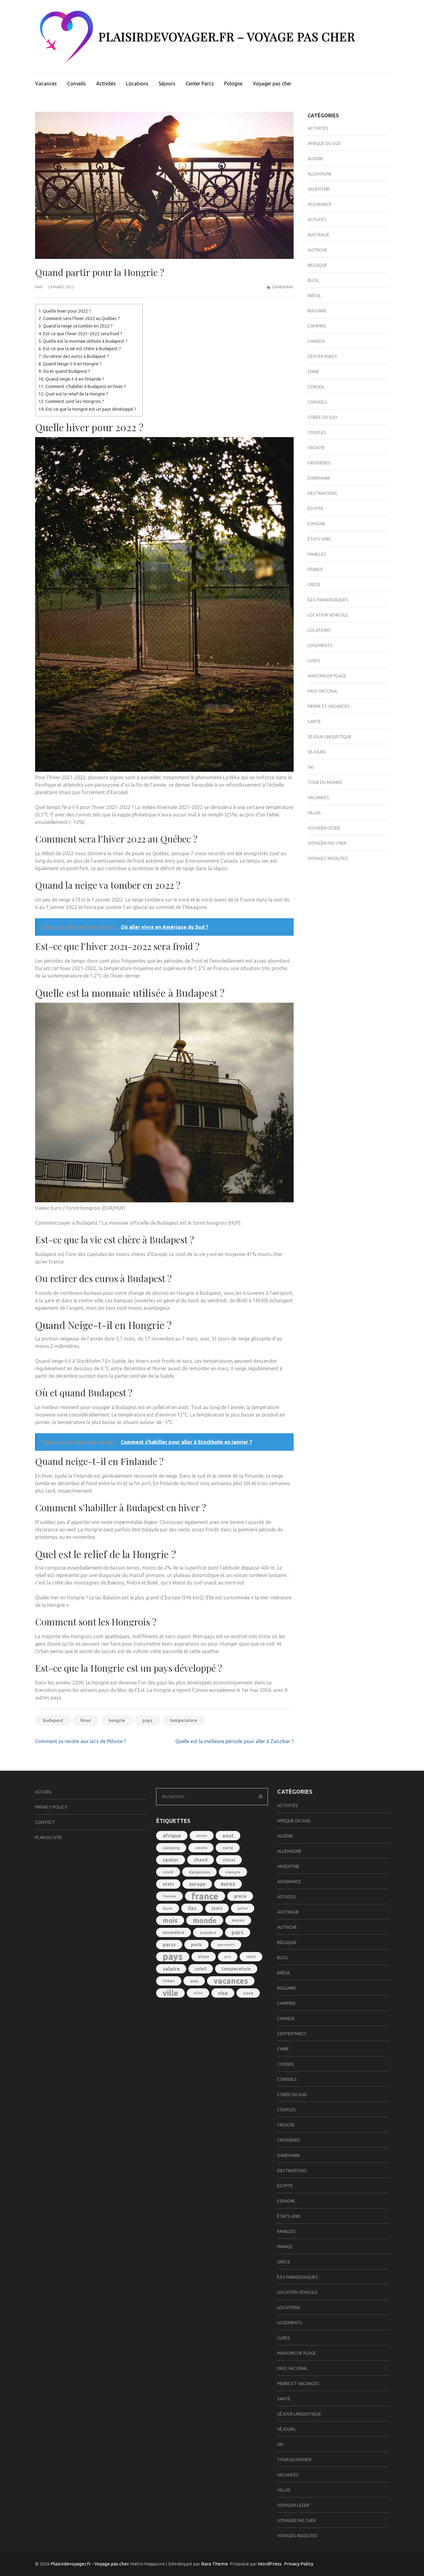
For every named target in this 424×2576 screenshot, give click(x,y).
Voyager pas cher (272, 84)
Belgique (317, 265)
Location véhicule (328, 615)
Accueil (43, 1792)
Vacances (46, 84)
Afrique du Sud (324, 143)
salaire (171, 1969)
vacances (231, 1981)
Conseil (316, 387)
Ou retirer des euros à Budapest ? (76, 356)
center (171, 1860)
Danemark (283, 287)
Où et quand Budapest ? (67, 371)
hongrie (117, 1720)
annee (202, 1835)
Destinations (322, 493)
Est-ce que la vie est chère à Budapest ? (82, 349)
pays (147, 1720)
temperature (183, 1720)
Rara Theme (214, 2564)
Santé (314, 721)
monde (205, 1920)
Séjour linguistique (330, 737)
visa (223, 1993)
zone (248, 1993)
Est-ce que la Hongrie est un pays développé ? (91, 409)
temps (169, 1981)
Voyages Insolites (328, 858)
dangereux (199, 1872)
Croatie (316, 448)
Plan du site (48, 1837)
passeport (226, 1945)
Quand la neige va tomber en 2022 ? (78, 326)
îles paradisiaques (328, 600)
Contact (45, 1822)
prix (228, 1957)
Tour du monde (325, 782)
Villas (314, 813)
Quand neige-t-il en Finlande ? (75, 379)
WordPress (270, 2564)
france (205, 1896)
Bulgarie (317, 311)
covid (168, 1872)
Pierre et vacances (329, 706)
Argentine (319, 189)
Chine (313, 372)
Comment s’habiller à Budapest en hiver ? (86, 386)
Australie (318, 235)
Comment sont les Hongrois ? (75, 401)
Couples (317, 432)
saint (251, 1957)
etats (168, 1884)
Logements (320, 645)
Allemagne (320, 174)
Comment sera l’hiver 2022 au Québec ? (81, 319)
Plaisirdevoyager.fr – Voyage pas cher (227, 36)
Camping (317, 326)
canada (201, 1848)
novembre (174, 1932)
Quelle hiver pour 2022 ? (67, 311)
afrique (172, 1835)
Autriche (318, 250)
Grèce (314, 585)
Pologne (233, 84)
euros (228, 1884)
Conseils (77, 84)
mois (170, 1920)
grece (240, 1896)
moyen (238, 1920)
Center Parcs (200, 84)
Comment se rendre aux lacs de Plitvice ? (81, 1741)
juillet (243, 1908)
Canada (316, 341)
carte (228, 1848)
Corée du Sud (323, 417)
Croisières (319, 463)
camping (171, 1848)
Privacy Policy (51, 1807)
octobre (208, 1932)
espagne (233, 1872)
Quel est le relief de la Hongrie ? (77, 394)
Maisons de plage (327, 676)
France (315, 569)
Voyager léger (324, 828)
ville (170, 1993)
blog (313, 280)
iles (192, 1908)
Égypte (316, 508)
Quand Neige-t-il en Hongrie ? (72, 364)
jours (217, 1908)
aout (228, 1836)
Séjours (167, 84)
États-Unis (319, 539)
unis (194, 1981)
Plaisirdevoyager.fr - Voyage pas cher (90, 2564)
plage (204, 1957)
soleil (201, 1969)
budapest (53, 1720)
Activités (106, 84)
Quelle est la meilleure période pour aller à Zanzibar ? (235, 1741)
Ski (311, 767)
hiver (86, 1720)
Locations (137, 84)
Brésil (314, 296)
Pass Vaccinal (323, 691)
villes (198, 1993)
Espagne (317, 524)
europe (197, 1884)
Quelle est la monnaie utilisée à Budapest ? (85, 341)
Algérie (316, 159)
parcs (169, 1945)
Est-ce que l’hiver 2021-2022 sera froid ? (83, 334)
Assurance (320, 204)
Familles (317, 554)
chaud (201, 1860)
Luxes (314, 661)
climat (229, 1860)
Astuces (317, 219)
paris (196, 1944)
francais (169, 1896)
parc (238, 1932)
